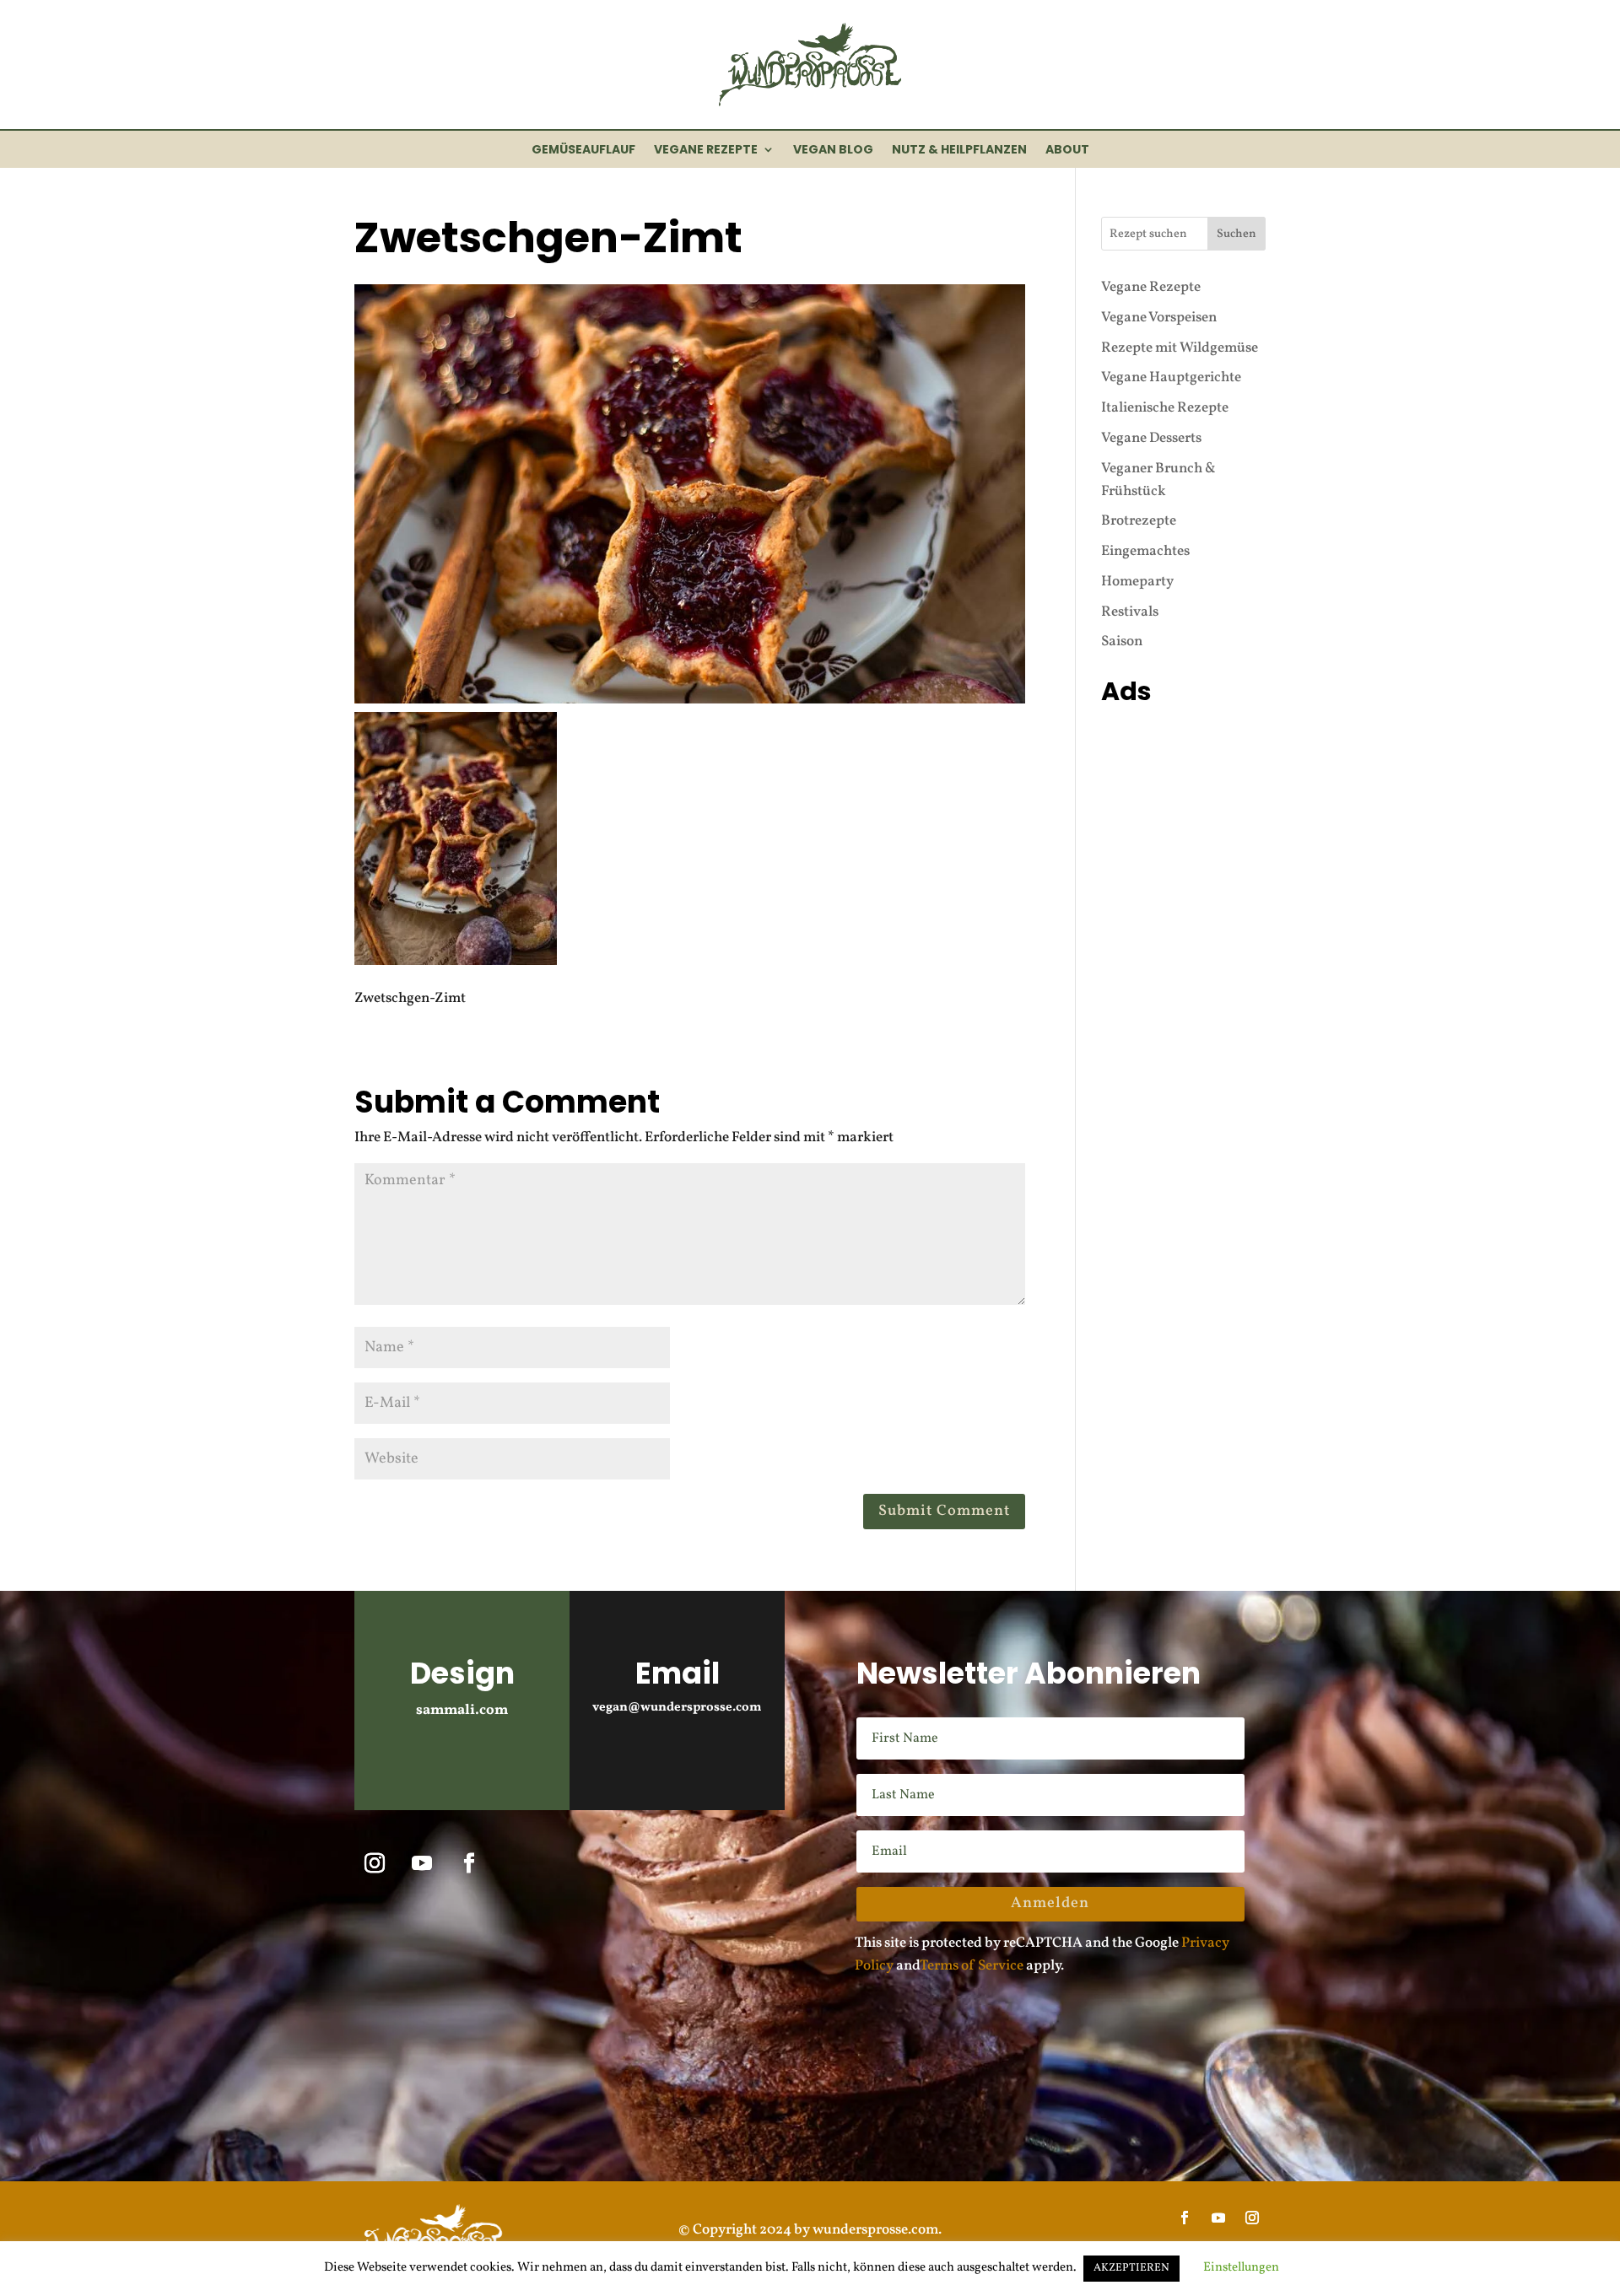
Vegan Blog (833, 151)
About (1067, 151)
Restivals (1130, 612)
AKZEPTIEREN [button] (1131, 2268)
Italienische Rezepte (1165, 408)
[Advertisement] (1183, 966)
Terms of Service (972, 1966)
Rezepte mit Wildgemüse (1180, 348)
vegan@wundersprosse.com (677, 1708)
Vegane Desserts (1151, 438)
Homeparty (1137, 582)
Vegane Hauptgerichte (1171, 377)
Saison (1122, 641)
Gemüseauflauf (583, 151)
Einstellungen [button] (1241, 2268)
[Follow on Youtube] (422, 1863)
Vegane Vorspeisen (1159, 318)
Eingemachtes (1145, 551)
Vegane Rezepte (706, 151)
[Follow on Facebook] (469, 1863)
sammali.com (462, 1710)
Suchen (1237, 234)
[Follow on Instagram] (375, 1863)
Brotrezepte (1139, 521)
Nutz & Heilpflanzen (959, 151)
